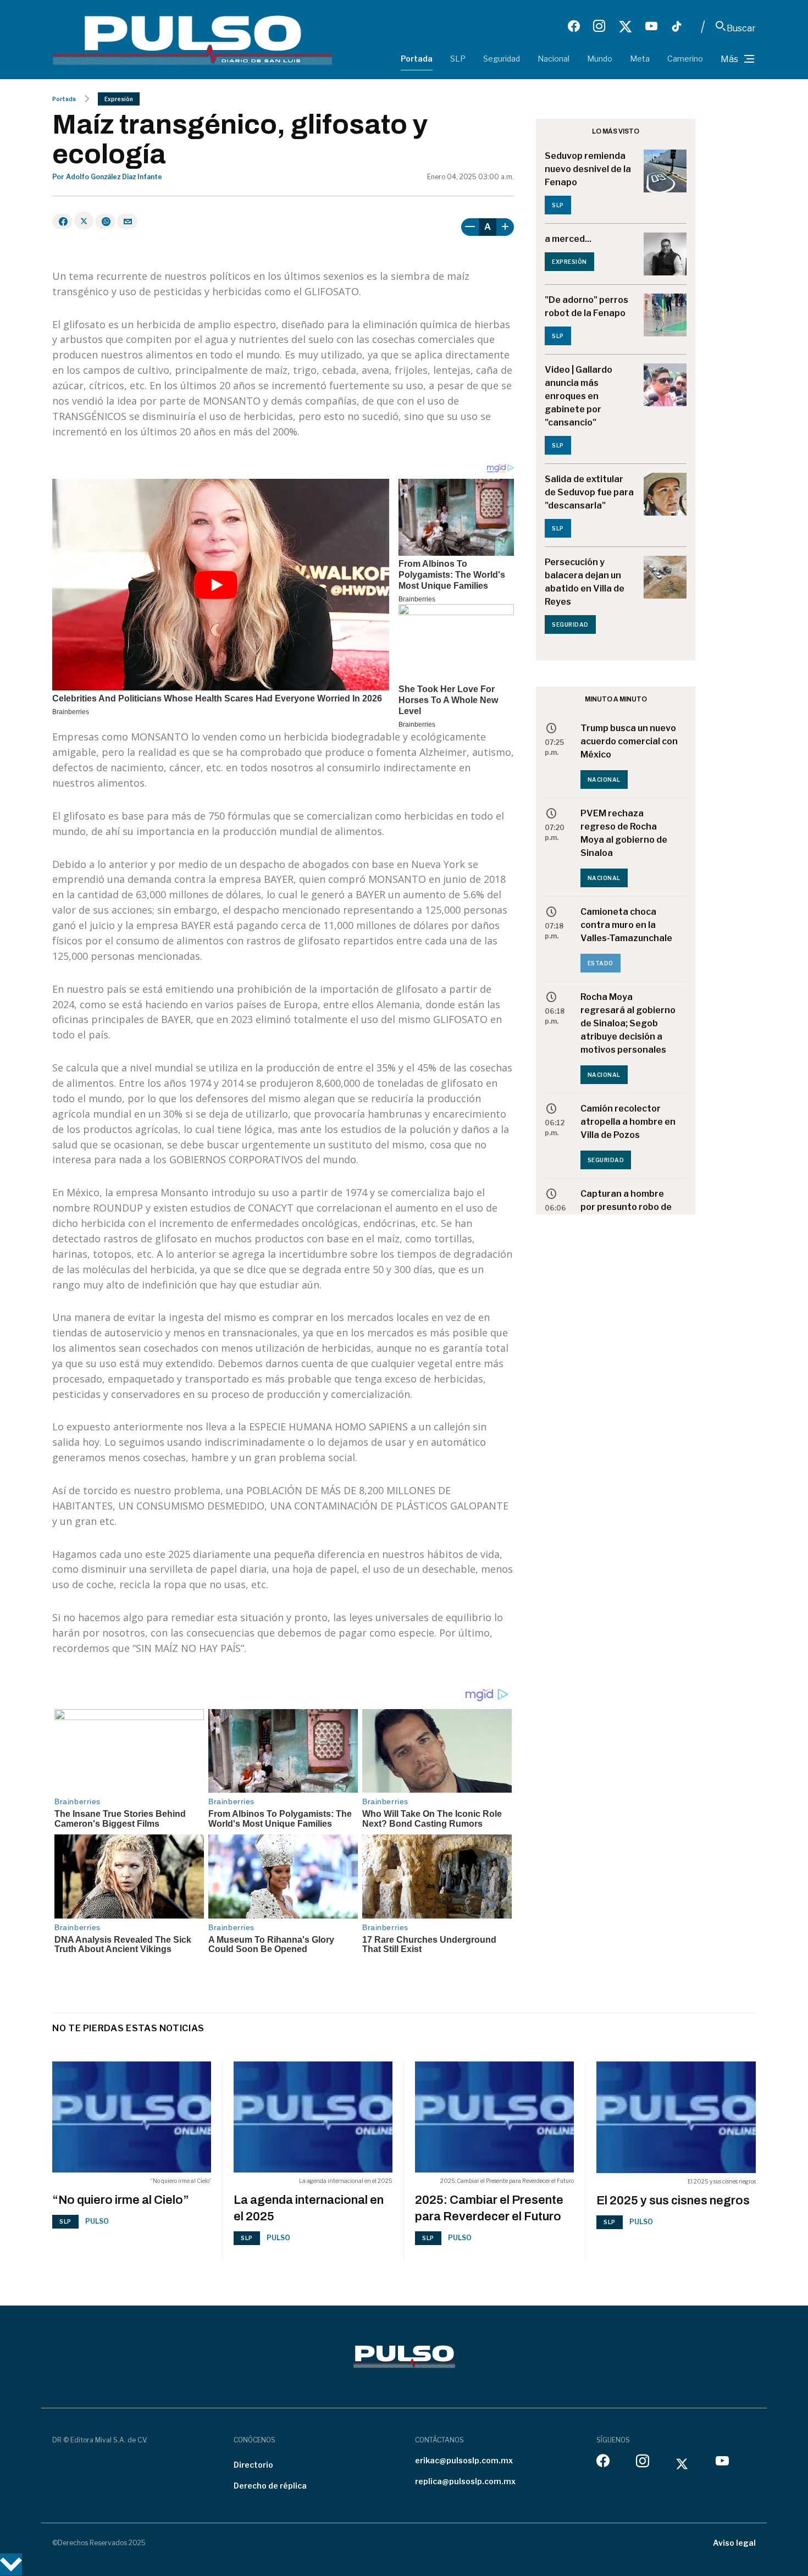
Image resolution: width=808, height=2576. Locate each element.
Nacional (554, 59)
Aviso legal (734, 2543)
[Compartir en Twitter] (84, 220)
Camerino (685, 59)
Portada (417, 59)
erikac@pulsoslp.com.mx (464, 2460)
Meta (640, 59)
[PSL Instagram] (599, 26)
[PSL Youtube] (651, 26)
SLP (458, 59)
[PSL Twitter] (625, 26)
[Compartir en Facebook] (62, 222)
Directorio (253, 2465)
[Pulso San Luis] (192, 39)
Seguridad (502, 59)
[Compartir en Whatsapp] (105, 222)
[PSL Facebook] (574, 26)
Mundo (600, 59)
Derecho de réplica (270, 2486)
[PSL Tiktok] (677, 26)
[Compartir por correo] (127, 222)
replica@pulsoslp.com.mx (465, 2481)
